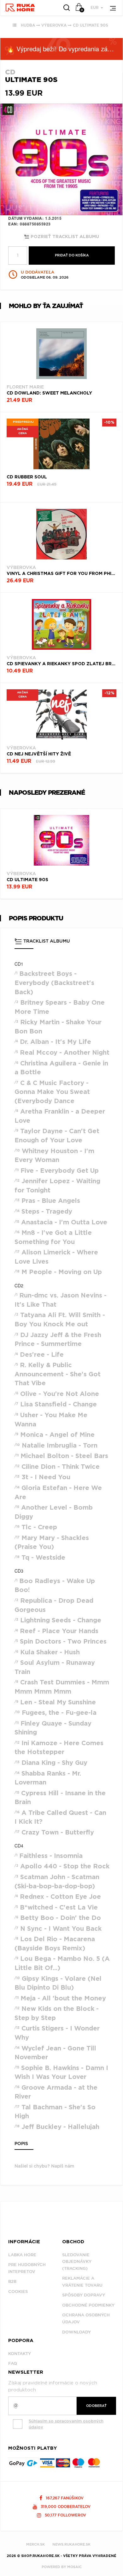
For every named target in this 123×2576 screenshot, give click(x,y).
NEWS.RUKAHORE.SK (71, 2544)
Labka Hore (22, 2255)
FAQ (13, 2363)
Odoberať (96, 2406)
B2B (12, 2281)
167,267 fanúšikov (64, 2498)
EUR (95, 7)
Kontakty (20, 2354)
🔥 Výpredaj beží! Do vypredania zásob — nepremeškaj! (65, 49)
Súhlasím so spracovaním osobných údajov (66, 2424)
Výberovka (54, 25)
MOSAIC (74, 2567)
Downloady (76, 2332)
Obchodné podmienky (88, 2305)
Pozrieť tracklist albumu (64, 237)
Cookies (18, 2292)
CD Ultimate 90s (91, 25)
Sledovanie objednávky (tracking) (77, 2262)
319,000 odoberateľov (65, 2507)
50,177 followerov (65, 2515)
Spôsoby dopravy (84, 2295)
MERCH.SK (35, 2544)
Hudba (28, 25)
